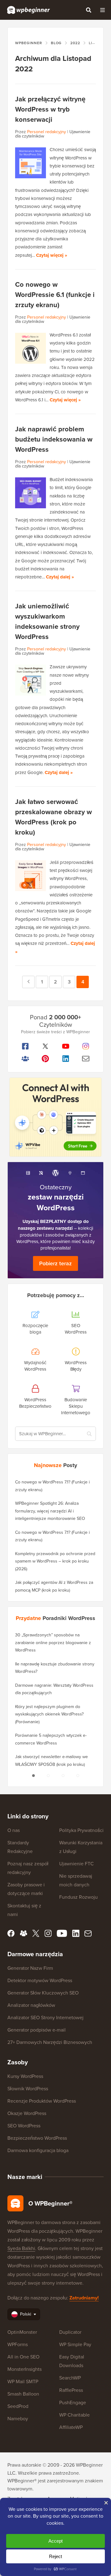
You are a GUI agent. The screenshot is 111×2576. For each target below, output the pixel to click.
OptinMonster (22, 2332)
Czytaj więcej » (52, 255)
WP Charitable (74, 2415)
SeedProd (18, 2406)
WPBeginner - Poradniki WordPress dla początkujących (29, 10)
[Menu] (102, 10)
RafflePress (71, 2390)
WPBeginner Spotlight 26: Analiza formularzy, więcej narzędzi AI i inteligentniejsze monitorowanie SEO (50, 1511)
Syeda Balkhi (21, 2248)
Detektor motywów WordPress (40, 1980)
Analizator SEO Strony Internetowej (45, 2017)
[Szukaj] (88, 10)
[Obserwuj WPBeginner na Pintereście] (46, 1059)
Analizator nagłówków (31, 2005)
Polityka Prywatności (81, 1830)
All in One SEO (23, 2357)
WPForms (18, 2344)
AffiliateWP (71, 2427)
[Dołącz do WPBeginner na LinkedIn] (66, 1059)
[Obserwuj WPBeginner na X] (46, 1046)
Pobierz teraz (55, 1263)
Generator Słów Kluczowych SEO (43, 1993)
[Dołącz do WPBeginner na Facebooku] (25, 1046)
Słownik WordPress (28, 2088)
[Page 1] (33, 1775)
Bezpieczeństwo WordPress (37, 2138)
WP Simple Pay (75, 2344)
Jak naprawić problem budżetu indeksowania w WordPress (54, 439)
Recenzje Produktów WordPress (42, 2101)
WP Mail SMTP (23, 2381)
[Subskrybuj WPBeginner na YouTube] (66, 1046)
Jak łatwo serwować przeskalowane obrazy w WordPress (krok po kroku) (53, 817)
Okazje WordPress (27, 2113)
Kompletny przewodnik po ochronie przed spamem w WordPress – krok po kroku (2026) (55, 1561)
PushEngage (73, 2402)
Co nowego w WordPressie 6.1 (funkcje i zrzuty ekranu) (55, 294)
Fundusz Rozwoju (78, 1897)
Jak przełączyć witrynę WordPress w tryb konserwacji (50, 109)
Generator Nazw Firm (30, 1968)
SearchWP (70, 2378)
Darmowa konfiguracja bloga (38, 2150)
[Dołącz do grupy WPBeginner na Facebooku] (25, 1059)
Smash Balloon (23, 2394)
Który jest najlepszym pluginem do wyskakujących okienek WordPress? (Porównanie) (49, 1714)
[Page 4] (78, 1775)
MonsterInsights (25, 2369)
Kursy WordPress (25, 2076)
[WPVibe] (55, 1117)
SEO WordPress (24, 2126)
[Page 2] (48, 1775)
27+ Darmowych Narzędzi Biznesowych (50, 2042)
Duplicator (70, 2332)
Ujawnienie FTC (76, 1863)
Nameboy (18, 2418)
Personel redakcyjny (47, 132)
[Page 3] (63, 1775)
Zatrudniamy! (84, 2298)
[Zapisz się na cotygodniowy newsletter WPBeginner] (86, 1059)
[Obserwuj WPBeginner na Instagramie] (86, 1046)
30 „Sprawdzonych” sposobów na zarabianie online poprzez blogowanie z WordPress (53, 1642)
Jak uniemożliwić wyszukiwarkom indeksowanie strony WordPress (47, 621)
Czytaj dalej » (60, 577)
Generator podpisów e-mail (37, 2030)
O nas (14, 1830)
